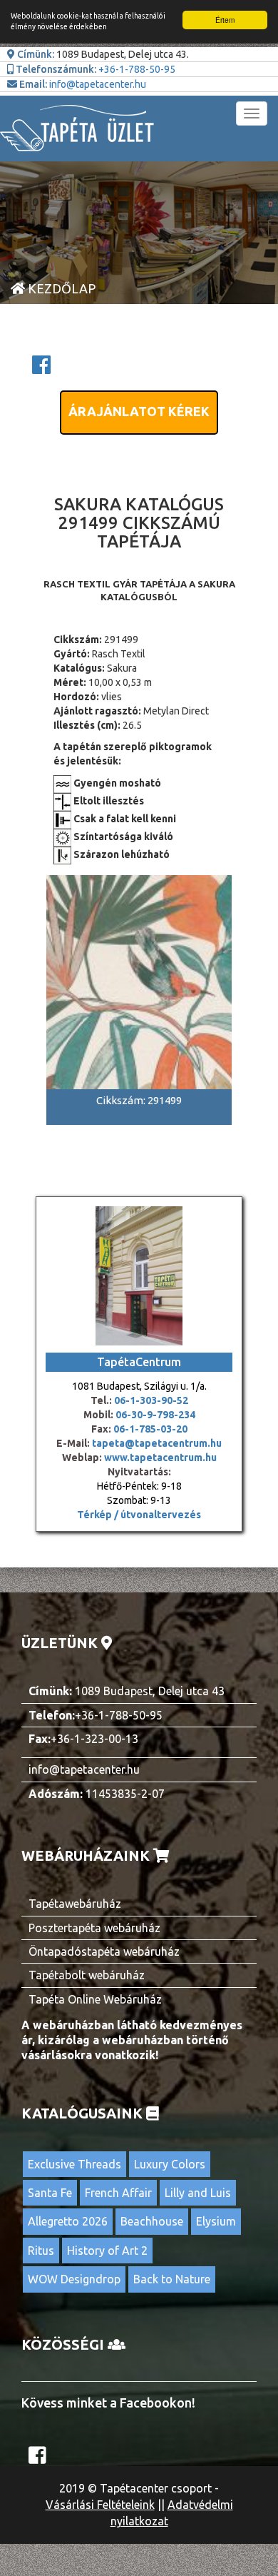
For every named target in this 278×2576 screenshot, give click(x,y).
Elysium (216, 2221)
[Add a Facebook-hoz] (41, 369)
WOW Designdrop (74, 2279)
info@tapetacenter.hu (98, 84)
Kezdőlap (60, 288)
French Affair (118, 2193)
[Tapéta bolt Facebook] (39, 2459)
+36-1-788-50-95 (137, 69)
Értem (225, 20)
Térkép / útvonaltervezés (139, 1515)
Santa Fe (50, 2193)
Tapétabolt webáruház (87, 1975)
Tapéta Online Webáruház (95, 1999)
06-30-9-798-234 (155, 1415)
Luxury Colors (170, 2164)
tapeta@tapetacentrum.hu (156, 1443)
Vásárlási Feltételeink (100, 2505)
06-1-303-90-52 (151, 1400)
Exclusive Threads (74, 2164)
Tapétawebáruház (75, 1904)
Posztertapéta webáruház (94, 1928)
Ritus (41, 2251)
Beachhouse (152, 2221)
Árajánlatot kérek (139, 411)
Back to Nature (172, 2279)
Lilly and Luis (198, 2193)
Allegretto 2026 (68, 2221)
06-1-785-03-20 (150, 1429)
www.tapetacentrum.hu (159, 1458)
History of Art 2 (107, 2251)
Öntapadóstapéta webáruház (104, 1951)
